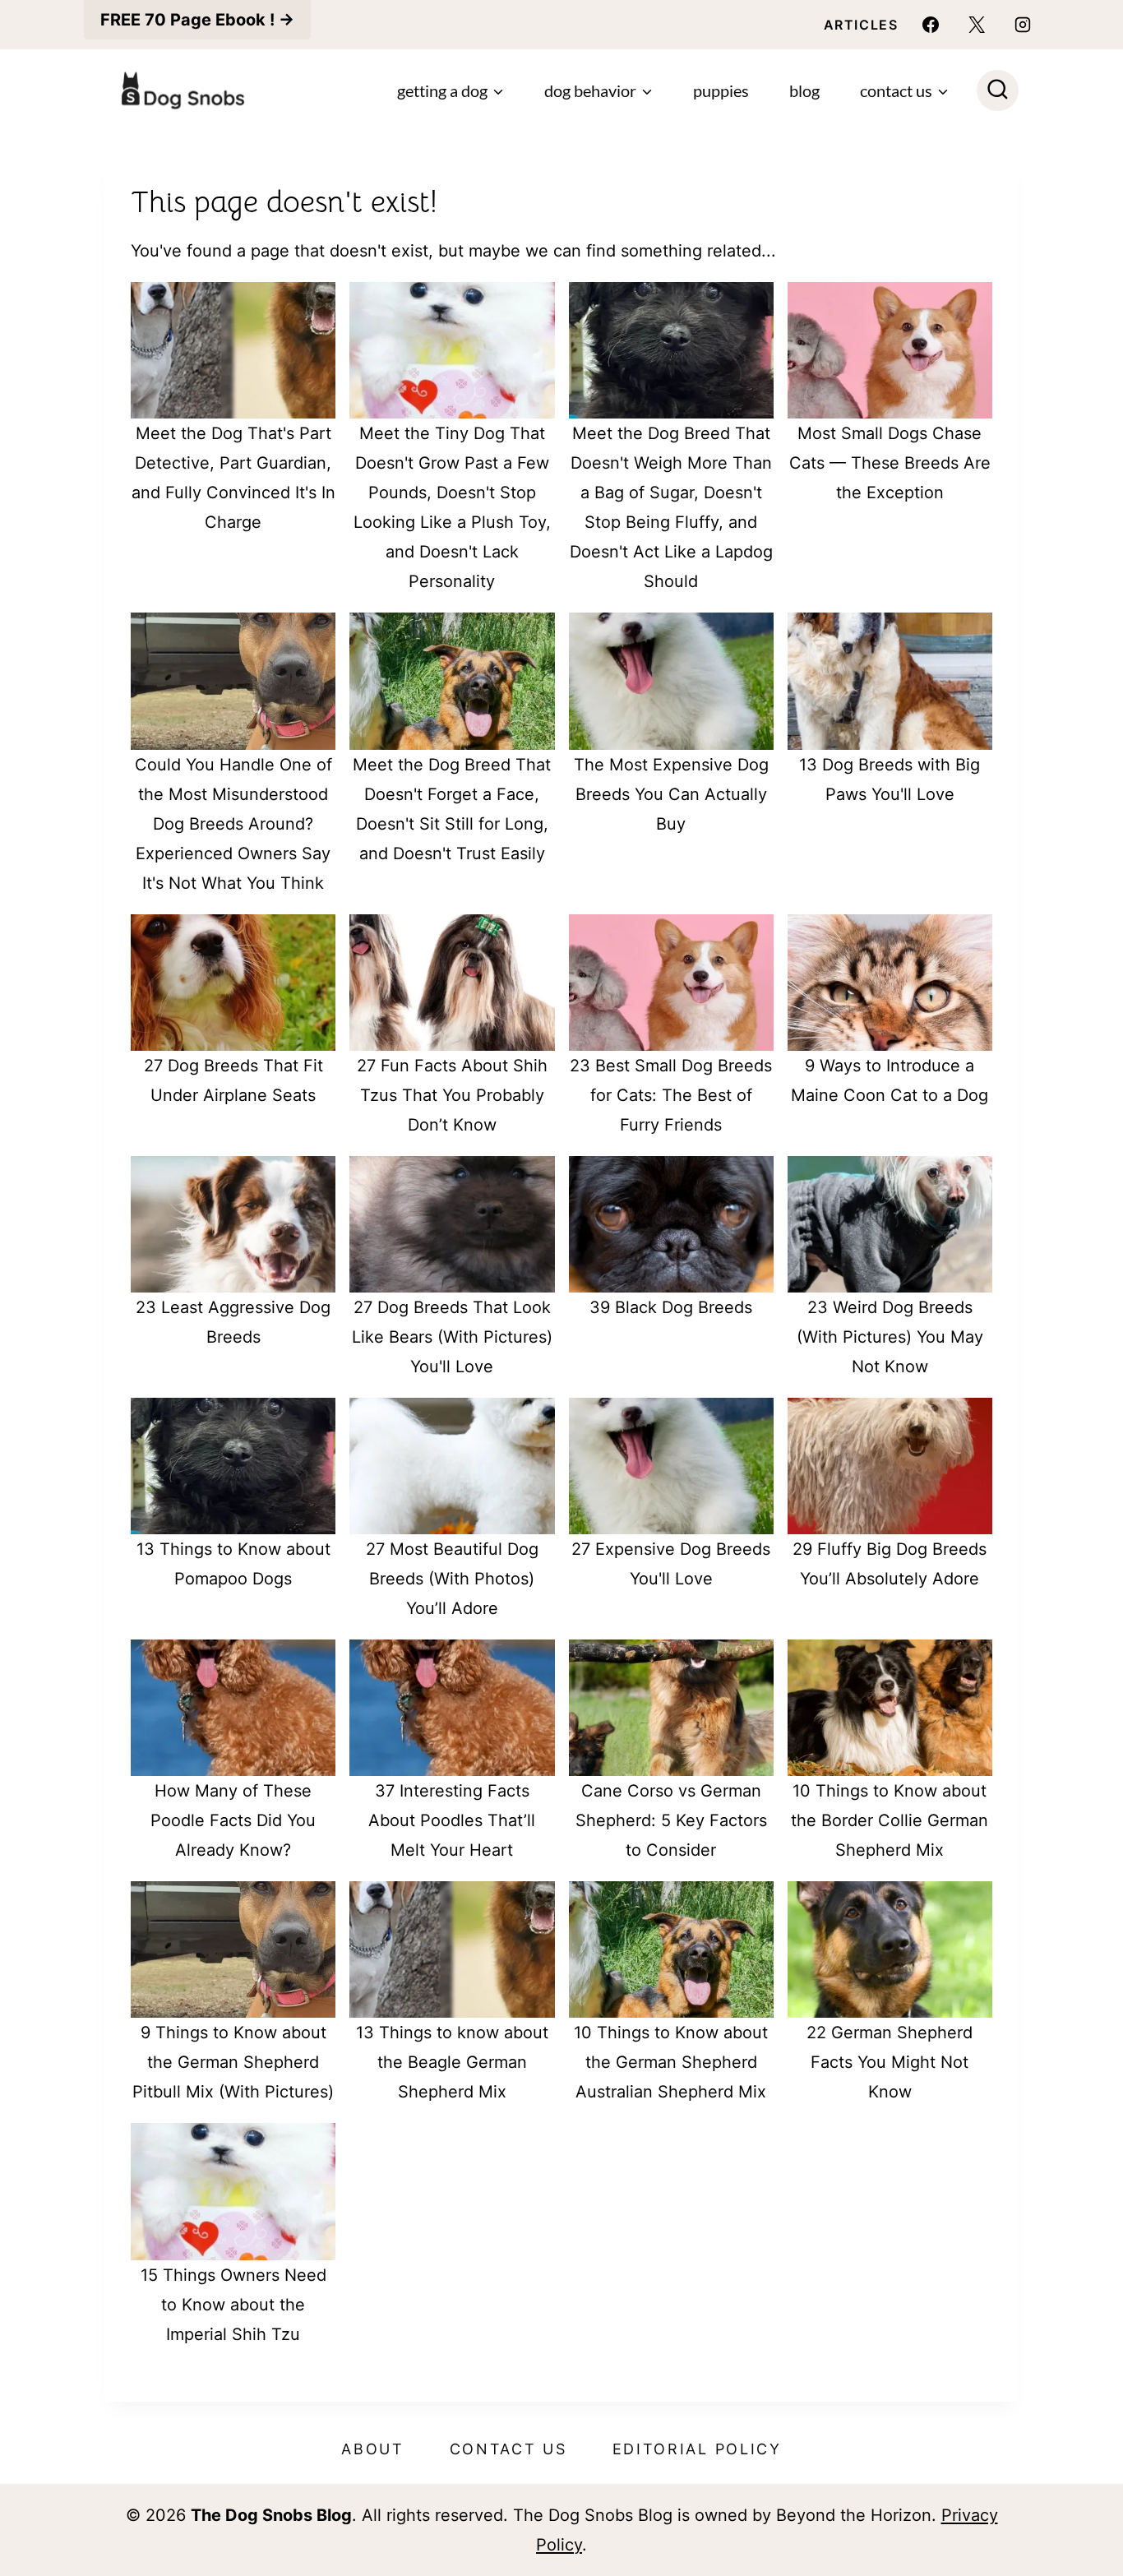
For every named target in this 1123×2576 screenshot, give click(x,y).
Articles (861, 25)
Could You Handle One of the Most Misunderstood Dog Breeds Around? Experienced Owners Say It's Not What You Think (233, 824)
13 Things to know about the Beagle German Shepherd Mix (452, 2062)
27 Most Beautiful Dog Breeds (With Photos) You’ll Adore (452, 1579)
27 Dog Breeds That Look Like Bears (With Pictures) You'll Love (452, 1337)
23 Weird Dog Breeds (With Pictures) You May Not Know (890, 1337)
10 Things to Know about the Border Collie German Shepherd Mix (890, 1820)
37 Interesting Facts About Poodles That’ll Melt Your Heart (452, 1820)
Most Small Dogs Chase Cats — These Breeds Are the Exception (890, 463)
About (373, 2449)
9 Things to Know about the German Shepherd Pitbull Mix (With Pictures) (233, 2062)
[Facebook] (931, 25)
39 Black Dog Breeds (671, 1307)
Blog (804, 90)
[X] (977, 25)
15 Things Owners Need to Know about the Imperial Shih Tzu (233, 2305)
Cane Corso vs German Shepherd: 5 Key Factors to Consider (671, 1820)
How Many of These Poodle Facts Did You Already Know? (233, 1820)
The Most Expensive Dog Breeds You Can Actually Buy (671, 794)
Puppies (721, 90)
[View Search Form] (998, 91)
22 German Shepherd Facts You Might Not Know (890, 2062)
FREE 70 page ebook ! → (197, 20)
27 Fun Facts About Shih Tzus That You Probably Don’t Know (452, 1095)
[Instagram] (1023, 25)
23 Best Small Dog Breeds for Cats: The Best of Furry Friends (671, 1095)
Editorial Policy (697, 2449)
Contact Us (508, 2449)
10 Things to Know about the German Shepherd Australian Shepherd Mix (671, 2062)
